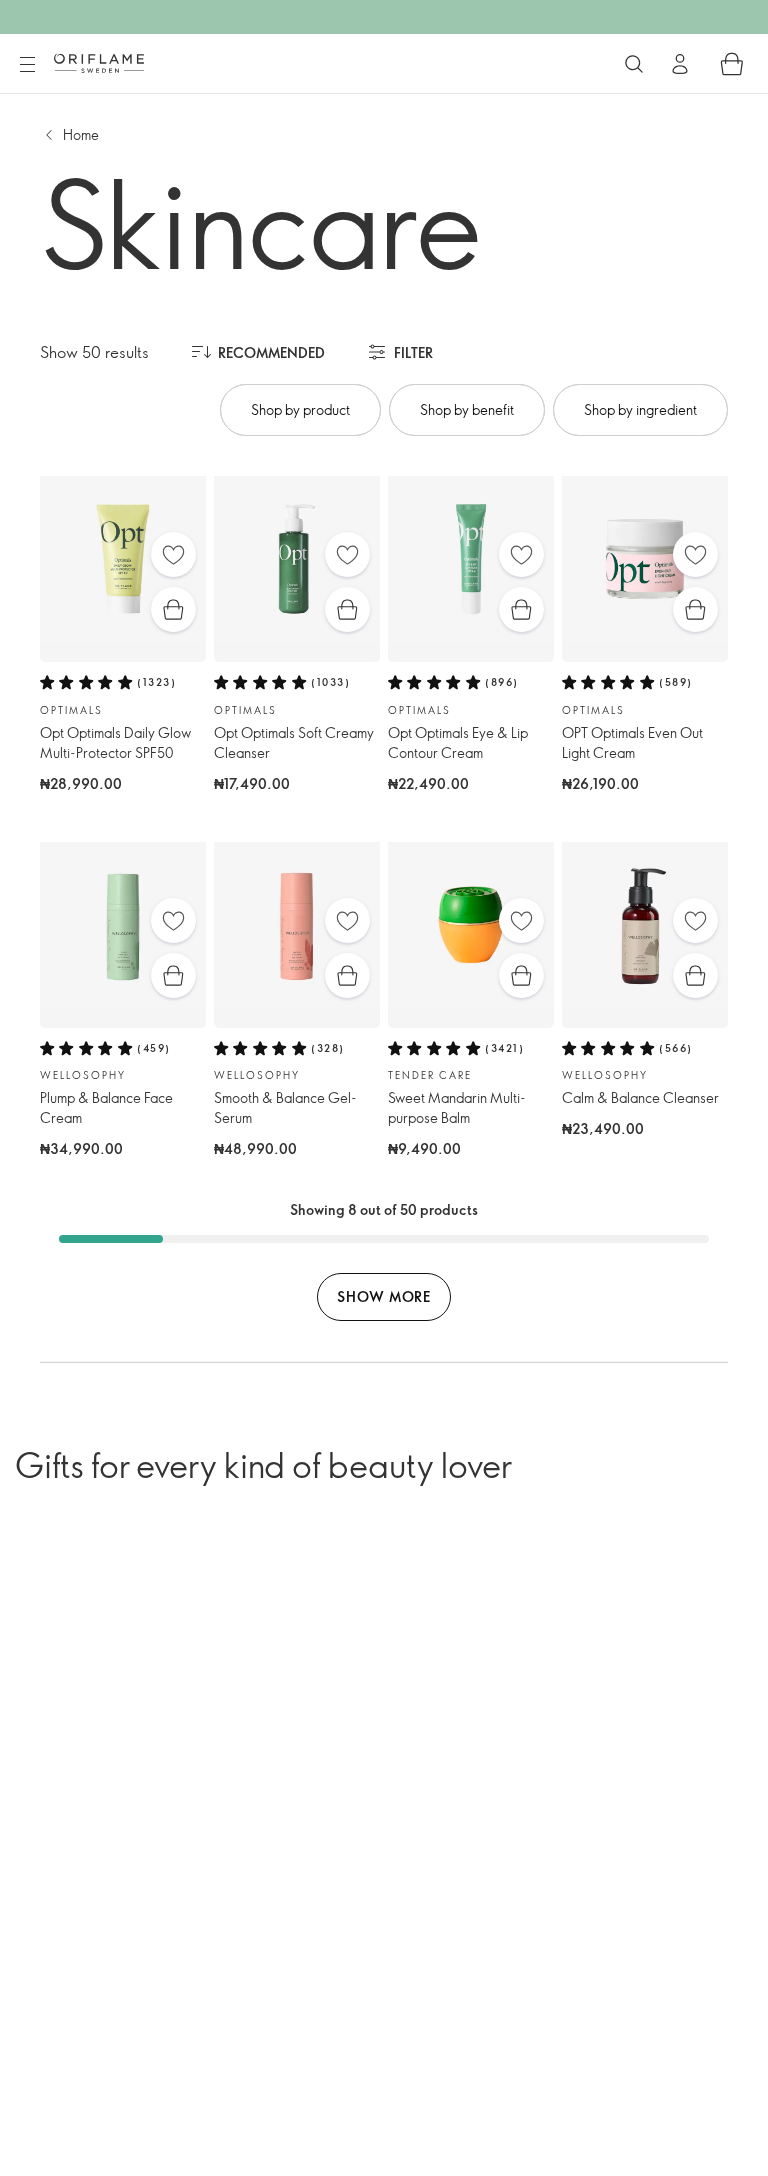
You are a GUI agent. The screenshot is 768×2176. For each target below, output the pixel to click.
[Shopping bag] (732, 64)
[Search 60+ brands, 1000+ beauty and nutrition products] (634, 64)
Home (81, 134)
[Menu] (27, 65)
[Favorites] (173, 554)
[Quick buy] (173, 609)
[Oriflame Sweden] (99, 63)
